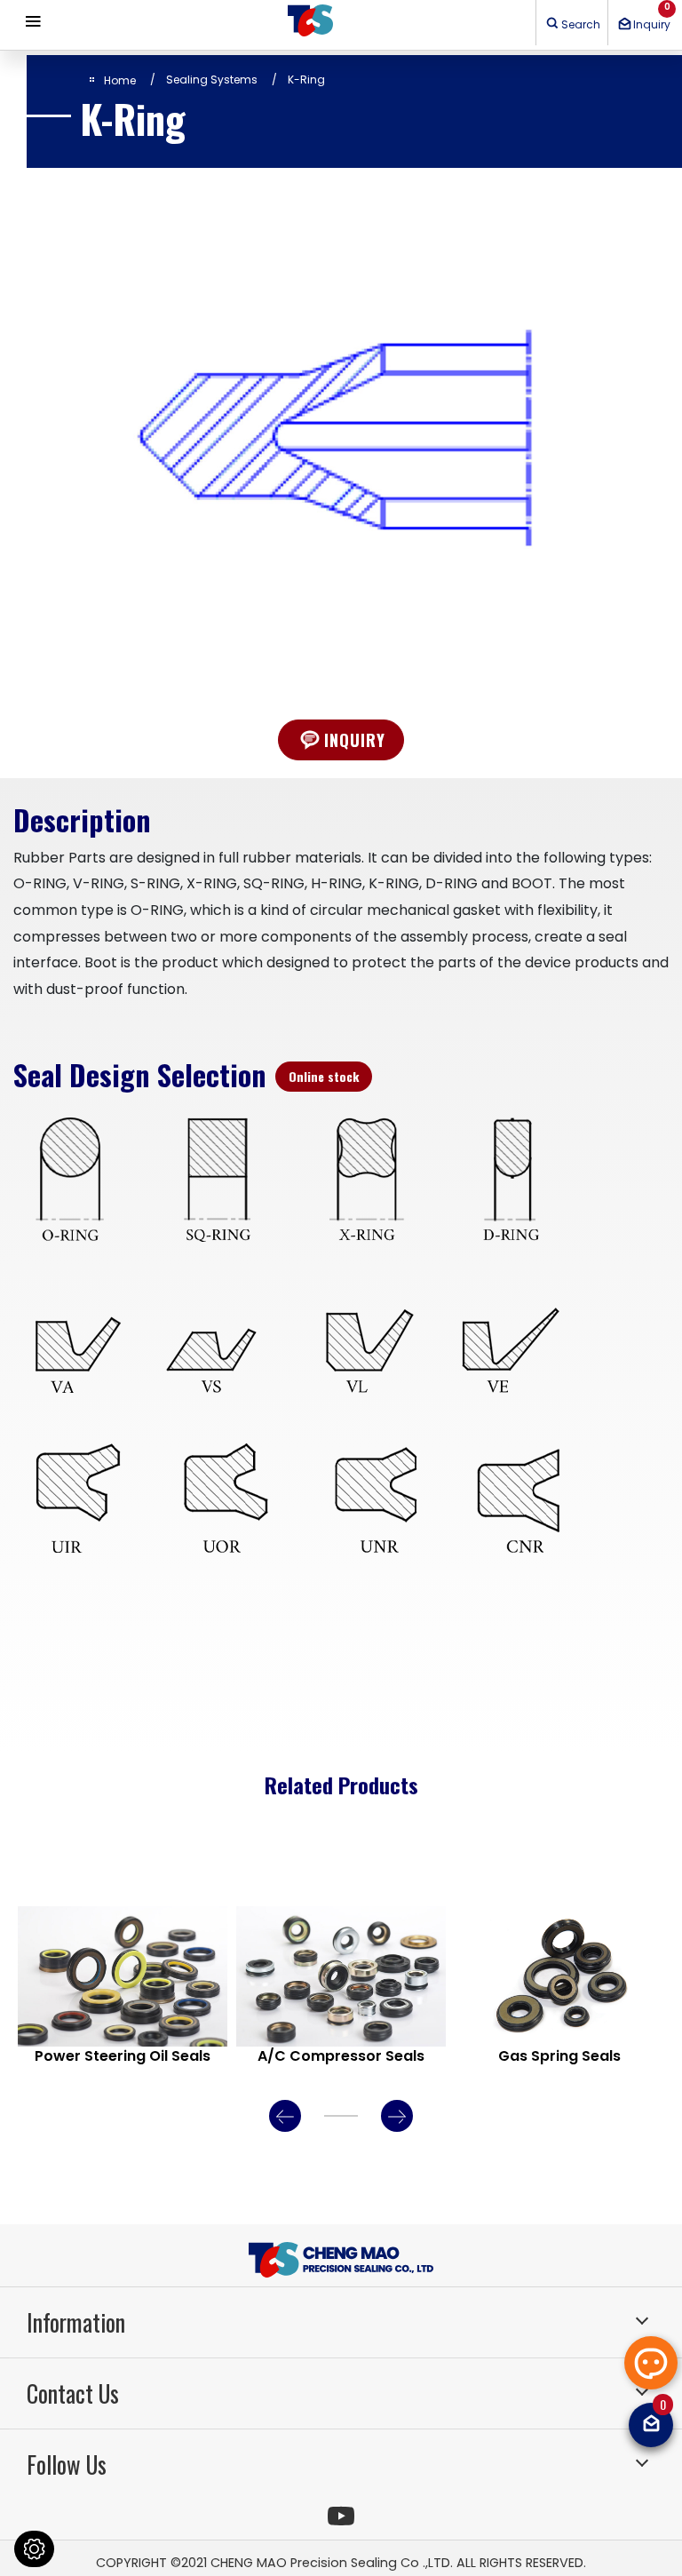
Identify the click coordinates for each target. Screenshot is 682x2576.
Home (120, 80)
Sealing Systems (212, 80)
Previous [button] (285, 2116)
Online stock (324, 1076)
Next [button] (397, 2116)
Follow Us (67, 2465)
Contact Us (73, 2393)
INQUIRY (355, 739)
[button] (651, 2363)
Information (76, 2322)
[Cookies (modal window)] (34, 2549)
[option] (341, 427)
